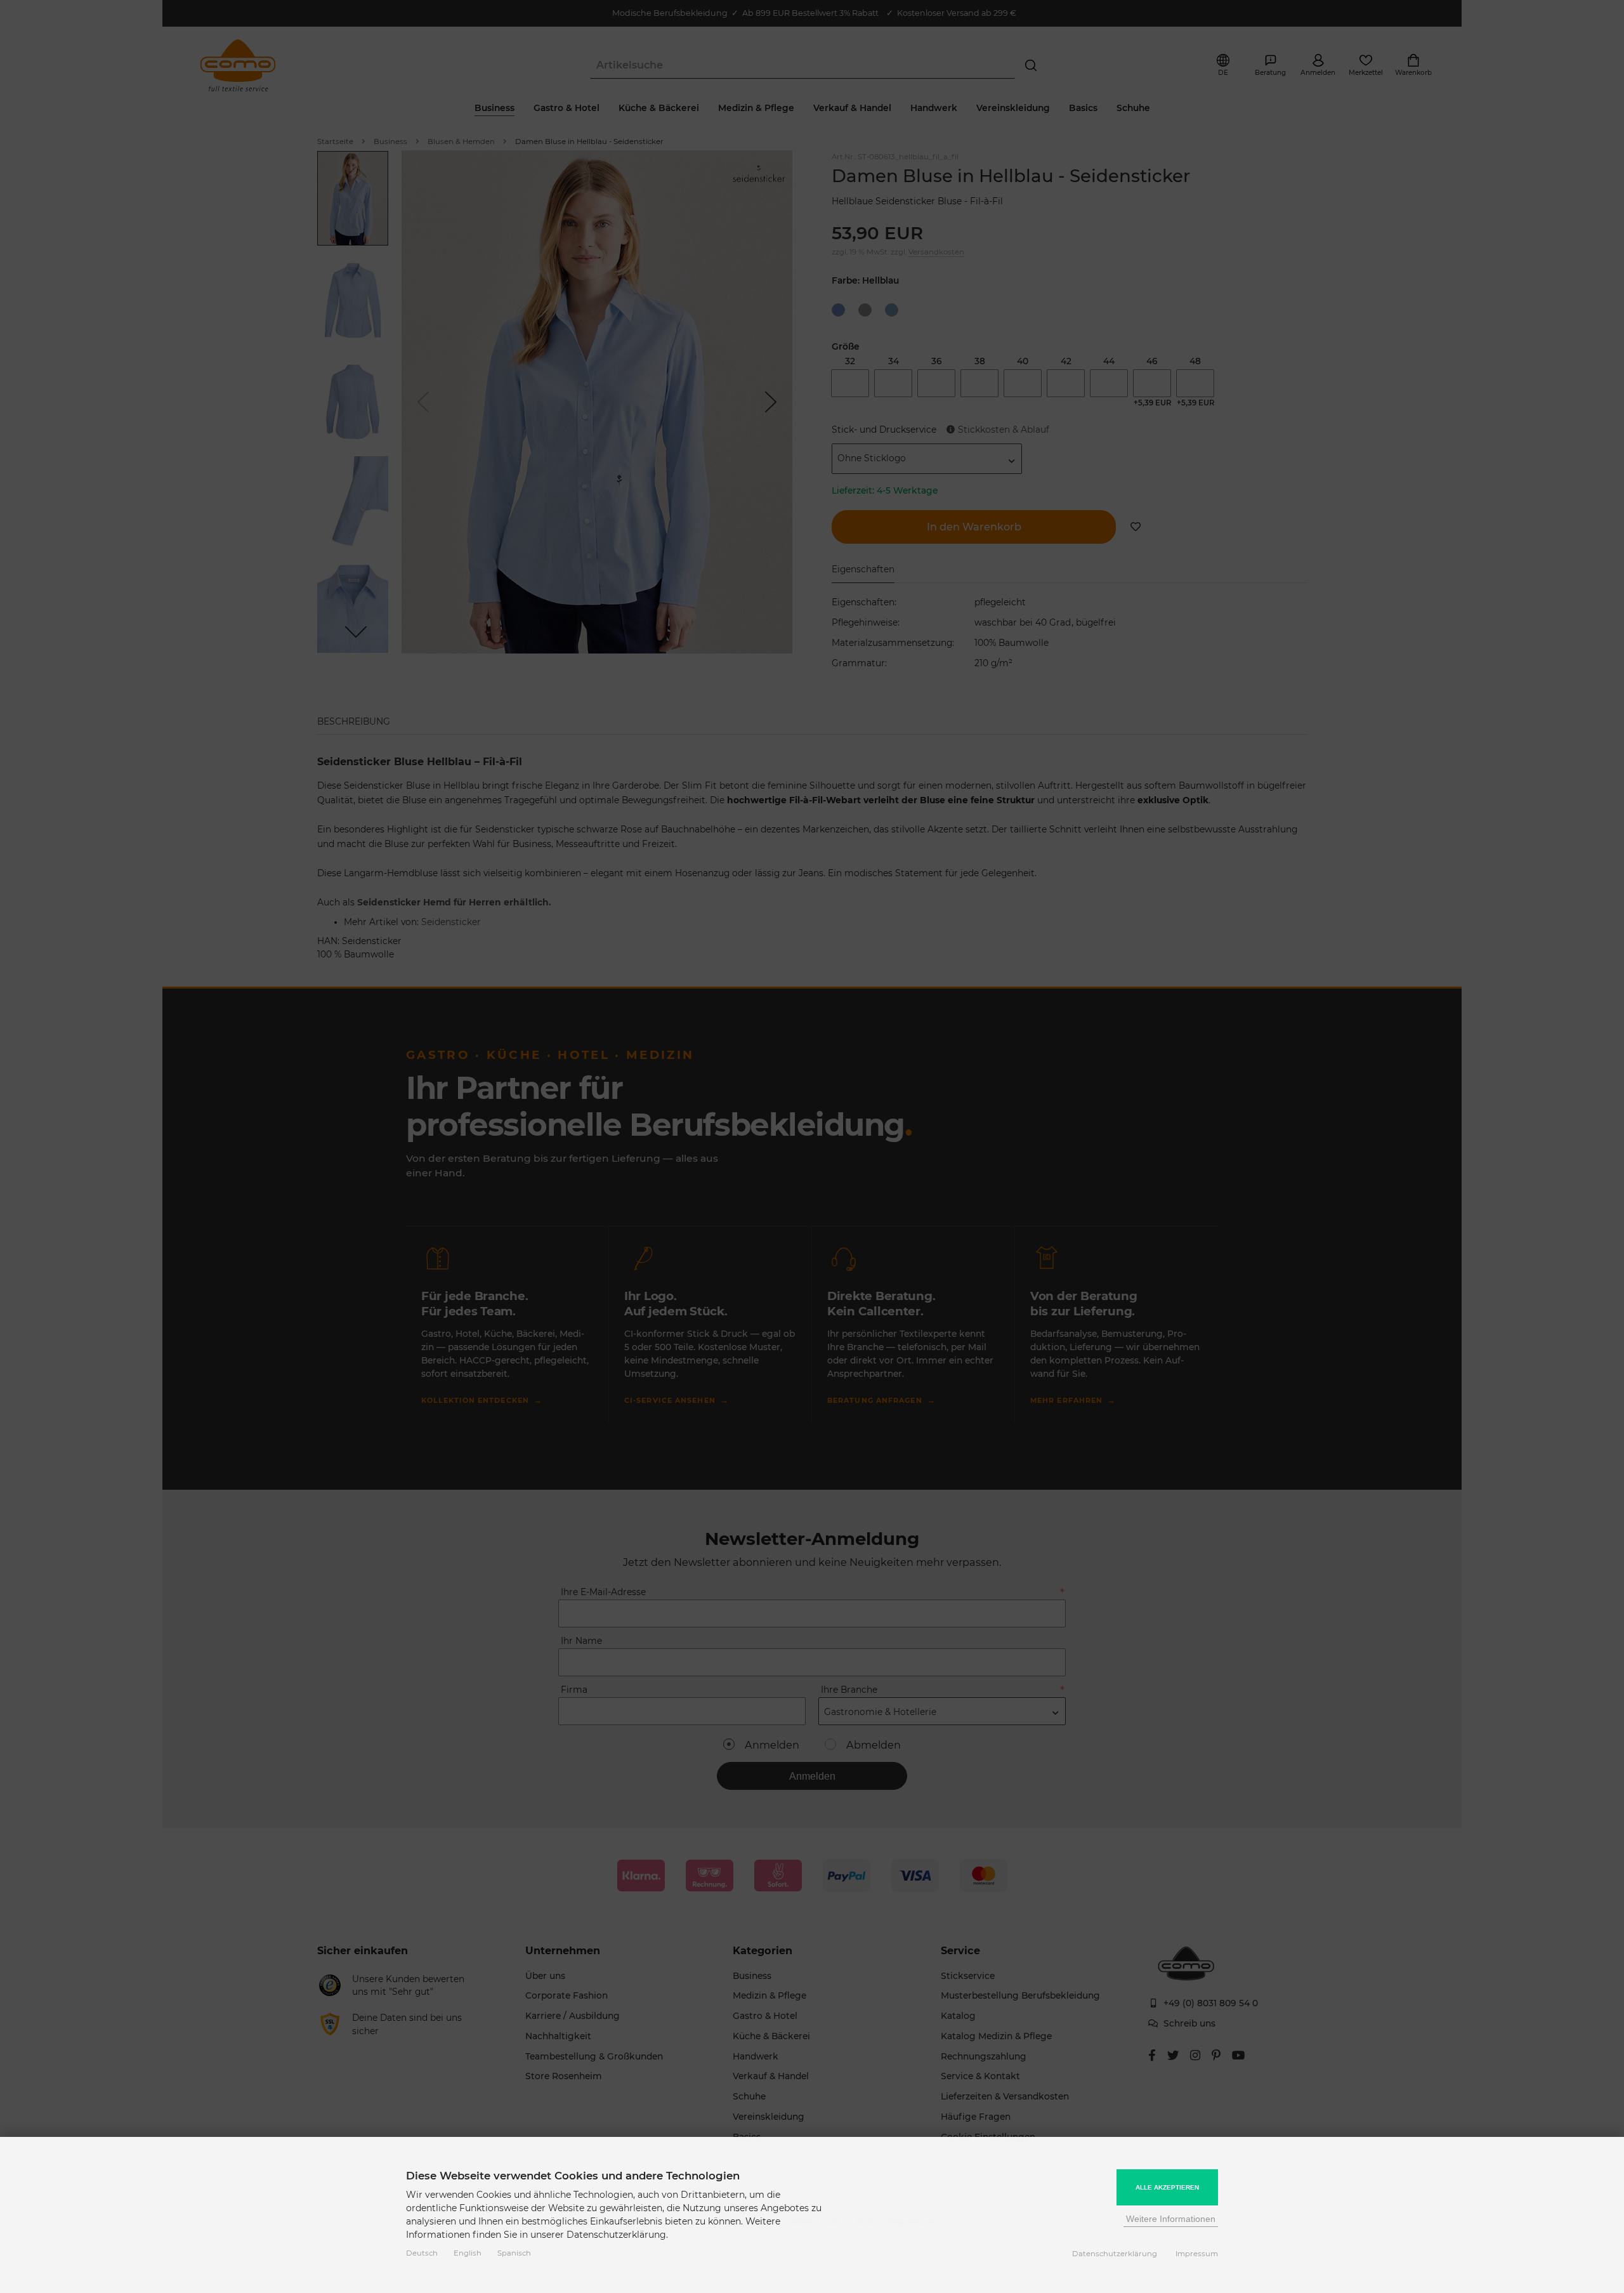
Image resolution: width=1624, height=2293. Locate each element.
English (468, 2253)
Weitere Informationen (1171, 2219)
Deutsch (422, 2253)
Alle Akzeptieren (1167, 2187)
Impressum (1197, 2254)
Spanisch (514, 2253)
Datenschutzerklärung (1115, 2254)
